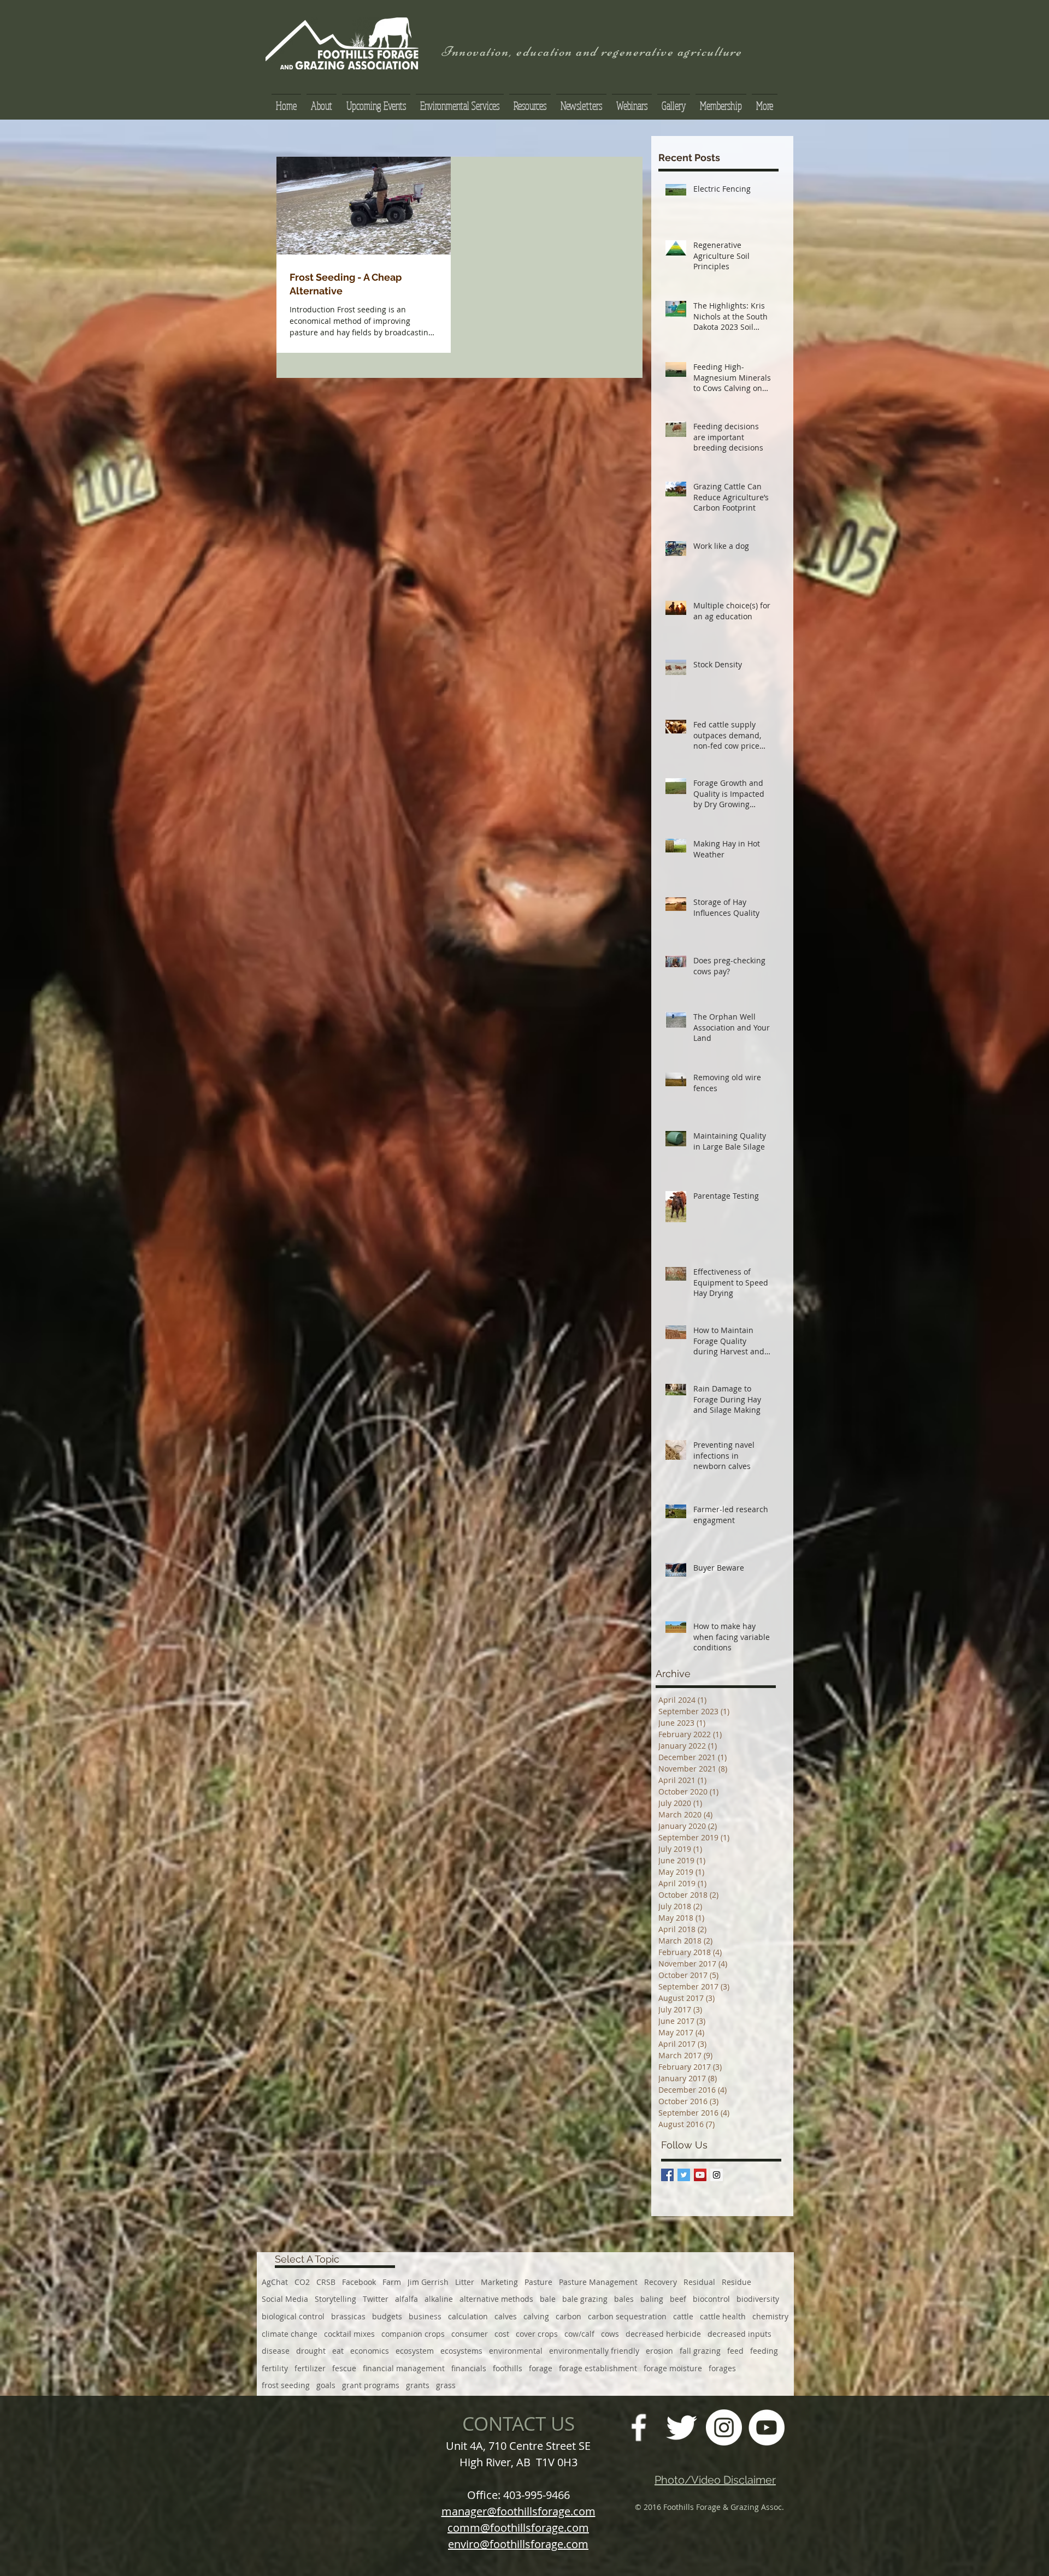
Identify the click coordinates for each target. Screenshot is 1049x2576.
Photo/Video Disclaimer (715, 2480)
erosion (659, 2351)
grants (418, 2385)
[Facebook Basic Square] (667, 2175)
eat (338, 2351)
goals (326, 2385)
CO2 (302, 2282)
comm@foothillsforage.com (518, 2528)
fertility (275, 2368)
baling (652, 2299)
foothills (508, 2368)
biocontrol (711, 2299)
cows (610, 2334)
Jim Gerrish (428, 2282)
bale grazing (585, 2299)
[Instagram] (724, 2427)
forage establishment (598, 2368)
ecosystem (415, 2351)
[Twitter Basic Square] (684, 2175)
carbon (568, 2316)
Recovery (661, 2282)
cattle (683, 2316)
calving (536, 2316)
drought (311, 2351)
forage (541, 2368)
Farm (392, 2282)
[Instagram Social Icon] (717, 2175)
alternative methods (496, 2299)
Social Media (285, 2299)
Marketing (499, 2282)
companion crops (413, 2334)
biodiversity (758, 2299)
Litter (465, 2282)
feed (735, 2351)
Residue (736, 2282)
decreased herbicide (663, 2334)
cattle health (723, 2316)
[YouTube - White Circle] (767, 2427)
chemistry (770, 2316)
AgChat (275, 2282)
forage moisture (673, 2368)
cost (502, 2334)
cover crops (537, 2334)
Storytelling (335, 2299)
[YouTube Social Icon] (700, 2175)
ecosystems (461, 2351)
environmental (516, 2351)
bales (624, 2299)
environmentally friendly (594, 2351)
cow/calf (579, 2334)
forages (722, 2368)
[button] (530, 101)
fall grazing (700, 2351)
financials (469, 2368)
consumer (470, 2334)
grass (446, 2385)
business (425, 2316)
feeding (764, 2351)
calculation (468, 2316)
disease (276, 2351)
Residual (699, 2282)
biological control (293, 2316)
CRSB (326, 2282)
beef (678, 2299)
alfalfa (406, 2299)
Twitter (376, 2299)
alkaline (439, 2299)
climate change (290, 2334)
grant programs (371, 2385)
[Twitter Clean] (681, 2427)
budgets (387, 2316)
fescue (344, 2368)
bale (548, 2299)
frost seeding (286, 2385)
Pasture (538, 2282)
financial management (404, 2368)
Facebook (359, 2282)
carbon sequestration (627, 2316)
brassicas (348, 2316)
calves (506, 2316)
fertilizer (310, 2368)
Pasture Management (598, 2282)
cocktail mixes (349, 2334)
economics (370, 2351)
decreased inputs (739, 2334)
